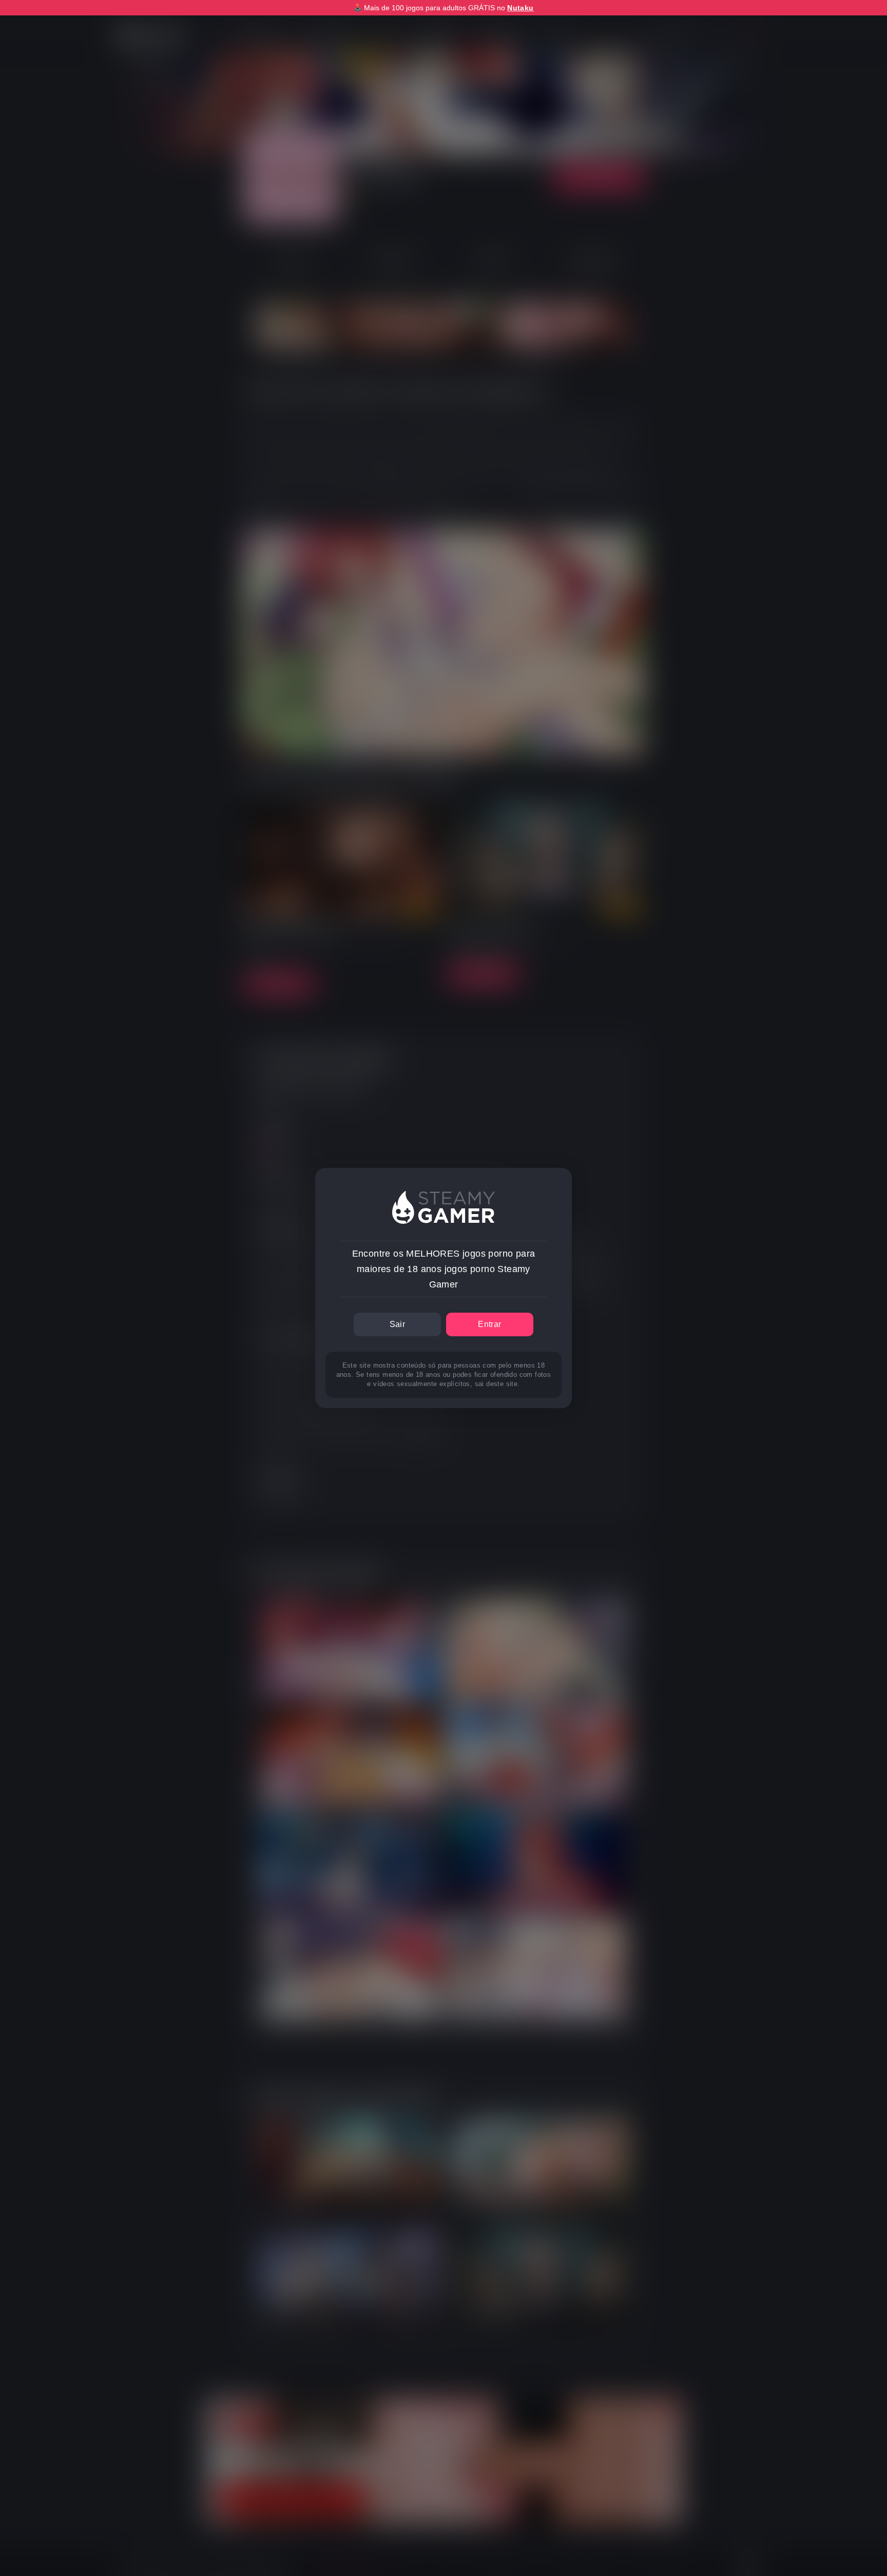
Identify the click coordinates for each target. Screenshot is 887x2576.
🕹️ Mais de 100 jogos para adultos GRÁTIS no (443, 8)
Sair (398, 1324)
